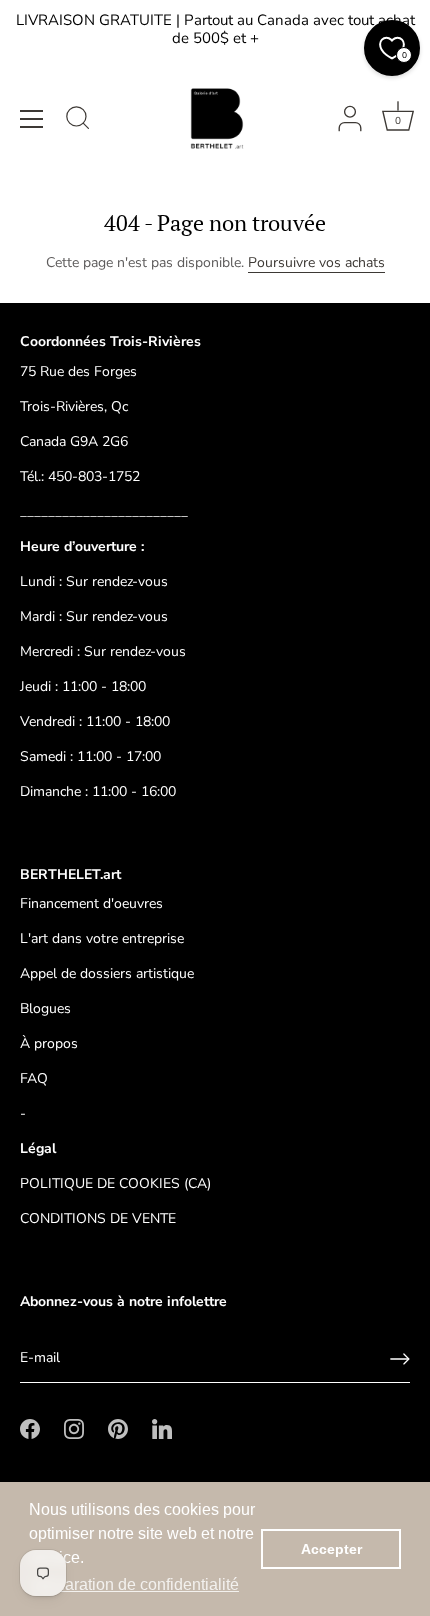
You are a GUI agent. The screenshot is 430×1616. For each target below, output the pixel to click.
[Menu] (32, 119)
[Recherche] (78, 121)
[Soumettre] (400, 1359)
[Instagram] (74, 1428)
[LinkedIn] (162, 1428)
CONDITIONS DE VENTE (98, 1218)
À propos (49, 1043)
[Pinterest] (118, 1428)
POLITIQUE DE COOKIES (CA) (115, 1183)
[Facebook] (30, 1428)
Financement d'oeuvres (91, 903)
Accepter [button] (331, 1549)
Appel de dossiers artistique (107, 973)
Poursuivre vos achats (316, 262)
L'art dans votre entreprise (102, 938)
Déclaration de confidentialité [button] (135, 1584)
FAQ (34, 1078)
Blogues (45, 1008)
